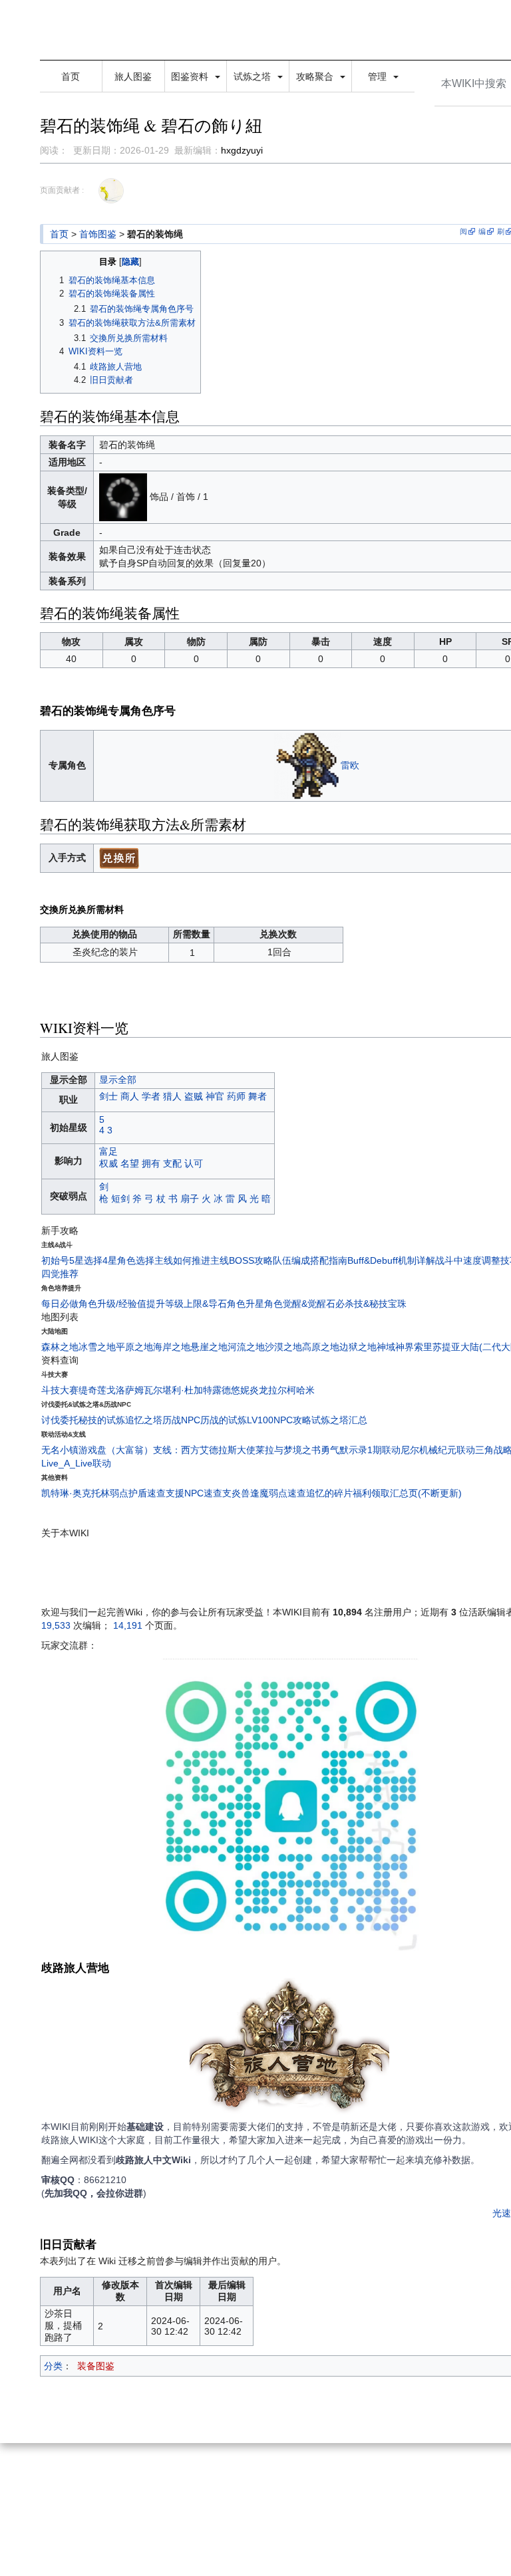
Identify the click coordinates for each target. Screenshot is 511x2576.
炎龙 (259, 1390)
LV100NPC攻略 (279, 1420)
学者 (151, 1096)
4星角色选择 (128, 1260)
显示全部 (118, 1080)
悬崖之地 (209, 1347)
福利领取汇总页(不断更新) (407, 1493)
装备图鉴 (96, 2366)
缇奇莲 (92, 1390)
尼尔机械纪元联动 (438, 1450)
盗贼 (194, 1096)
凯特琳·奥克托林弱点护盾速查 (103, 1493)
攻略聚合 (316, 76)
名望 (130, 1163)
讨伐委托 (60, 1420)
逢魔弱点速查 (278, 1493)
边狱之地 (358, 1347)
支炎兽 (236, 1493)
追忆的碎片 (329, 1493)
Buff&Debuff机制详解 (391, 1260)
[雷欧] (307, 765)
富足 (108, 1151)
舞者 (257, 1096)
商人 (130, 1096)
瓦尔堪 (158, 1390)
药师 (236, 1096)
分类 (53, 2366)
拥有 (151, 1163)
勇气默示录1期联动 (361, 1450)
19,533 (56, 1625)
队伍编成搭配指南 (310, 1260)
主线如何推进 (182, 1260)
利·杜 (183, 1390)
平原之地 (134, 1347)
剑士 (108, 1096)
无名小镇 (60, 1450)
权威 (108, 1163)
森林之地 (60, 1347)
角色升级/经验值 (112, 1304)
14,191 (128, 1625)
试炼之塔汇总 (339, 1420)
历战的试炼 (224, 1420)
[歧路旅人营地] (289, 2048)
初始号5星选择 (72, 1260)
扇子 (190, 1199)
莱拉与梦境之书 (288, 1450)
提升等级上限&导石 (187, 1304)
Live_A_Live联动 (76, 1463)
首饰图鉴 (98, 234)
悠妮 (240, 1390)
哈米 (305, 1390)
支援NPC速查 (194, 1493)
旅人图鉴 (133, 76)
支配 (172, 1163)
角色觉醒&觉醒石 (300, 1304)
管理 (379, 76)
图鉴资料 (191, 76)
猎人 (172, 1096)
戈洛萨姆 (125, 1390)
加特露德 (212, 1390)
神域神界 (395, 1347)
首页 (71, 76)
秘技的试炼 (102, 1420)
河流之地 (246, 1347)
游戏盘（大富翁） (116, 1450)
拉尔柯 (282, 1390)
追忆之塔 (144, 1420)
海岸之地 (172, 1347)
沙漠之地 (283, 1347)
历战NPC (181, 1420)
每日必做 (60, 1304)
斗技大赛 (60, 1390)
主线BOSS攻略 (242, 1260)
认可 (194, 1163)
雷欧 (350, 765)
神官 (215, 1096)
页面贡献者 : (62, 190)
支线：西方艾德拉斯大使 (204, 1450)
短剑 (120, 1199)
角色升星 (246, 1304)
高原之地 (321, 1347)
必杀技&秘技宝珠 (371, 1304)
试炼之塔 (254, 76)
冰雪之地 (97, 1347)
